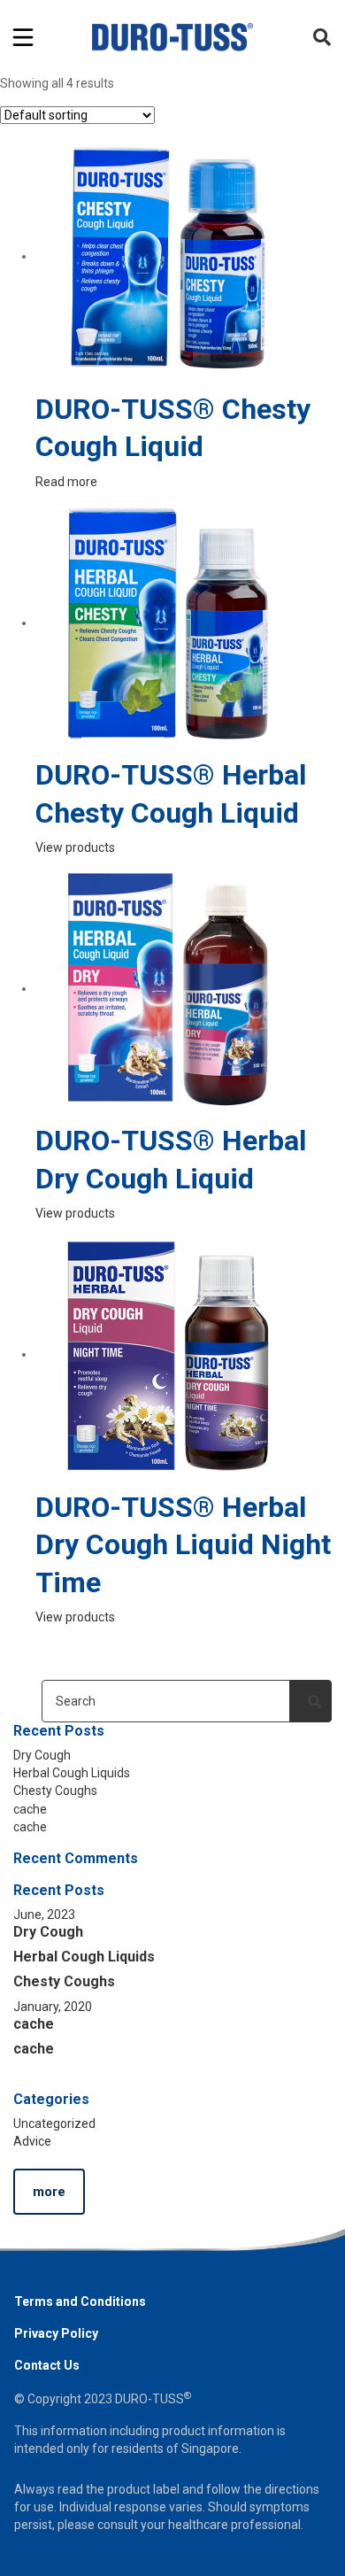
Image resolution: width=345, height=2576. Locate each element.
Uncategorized (54, 2123)
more (49, 2192)
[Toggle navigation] (23, 37)
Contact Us (47, 2365)
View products (75, 847)
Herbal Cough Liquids (72, 1773)
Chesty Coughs (55, 1791)
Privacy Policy (56, 2333)
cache (30, 1809)
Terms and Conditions (80, 2301)
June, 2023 (44, 1915)
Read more (66, 482)
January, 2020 (53, 2007)
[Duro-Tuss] (173, 37)
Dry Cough (42, 1755)
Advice (32, 2141)
